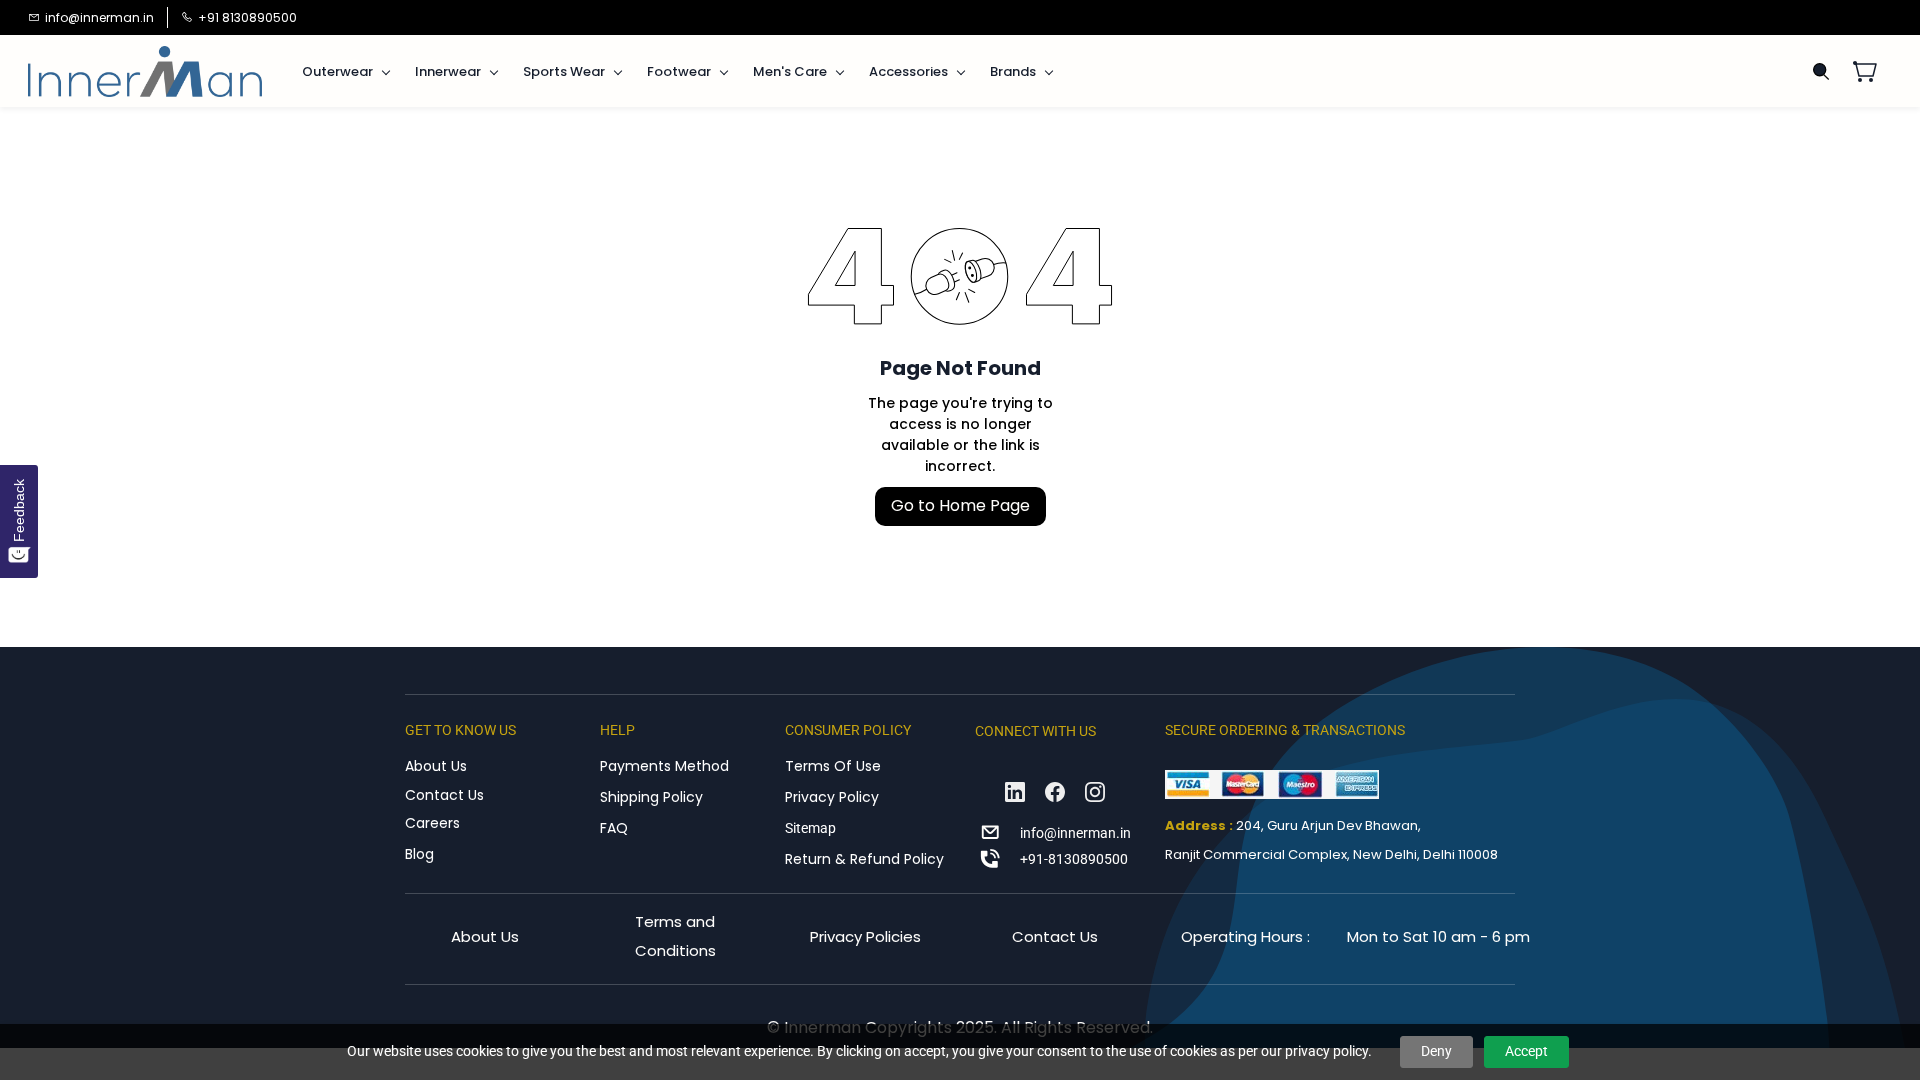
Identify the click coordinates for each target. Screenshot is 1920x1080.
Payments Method (664, 766)
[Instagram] (1095, 792)
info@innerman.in (1075, 833)
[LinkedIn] (1015, 792)
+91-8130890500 (1074, 859)
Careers (432, 823)
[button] (1872, 71)
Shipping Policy (651, 797)
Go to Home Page (960, 505)
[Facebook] (1055, 792)
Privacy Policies (865, 936)
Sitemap (810, 828)
